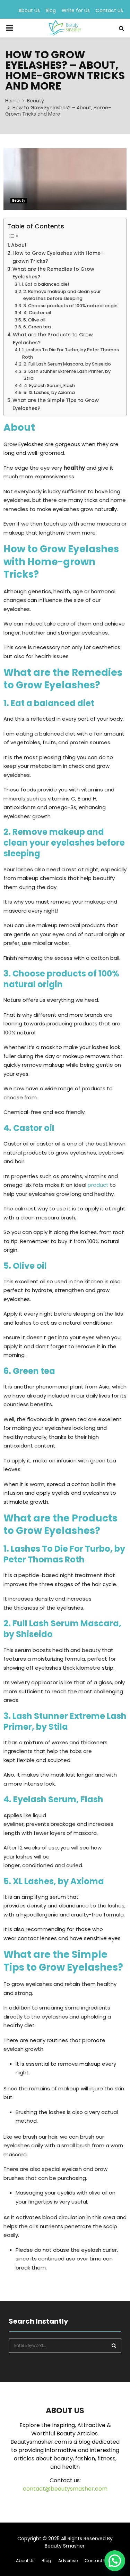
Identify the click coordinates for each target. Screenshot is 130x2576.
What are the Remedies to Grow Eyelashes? (53, 273)
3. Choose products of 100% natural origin (70, 306)
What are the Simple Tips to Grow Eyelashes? (56, 404)
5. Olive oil (34, 320)
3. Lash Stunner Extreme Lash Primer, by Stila (67, 375)
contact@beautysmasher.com (65, 2489)
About (19, 245)
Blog (51, 10)
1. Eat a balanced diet (46, 284)
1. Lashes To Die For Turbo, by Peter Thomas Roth (71, 353)
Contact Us (109, 10)
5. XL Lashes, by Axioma (49, 392)
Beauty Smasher (65, 2546)
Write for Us (76, 10)
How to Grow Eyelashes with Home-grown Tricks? (58, 257)
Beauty (19, 200)
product (98, 1185)
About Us (29, 10)
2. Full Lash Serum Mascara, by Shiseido (67, 364)
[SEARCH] (114, 2346)
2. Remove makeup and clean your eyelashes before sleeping (62, 295)
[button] (115, 2561)
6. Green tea (37, 327)
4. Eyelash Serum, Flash (49, 385)
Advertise (68, 2561)
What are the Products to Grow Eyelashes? (53, 339)
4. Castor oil (37, 313)
